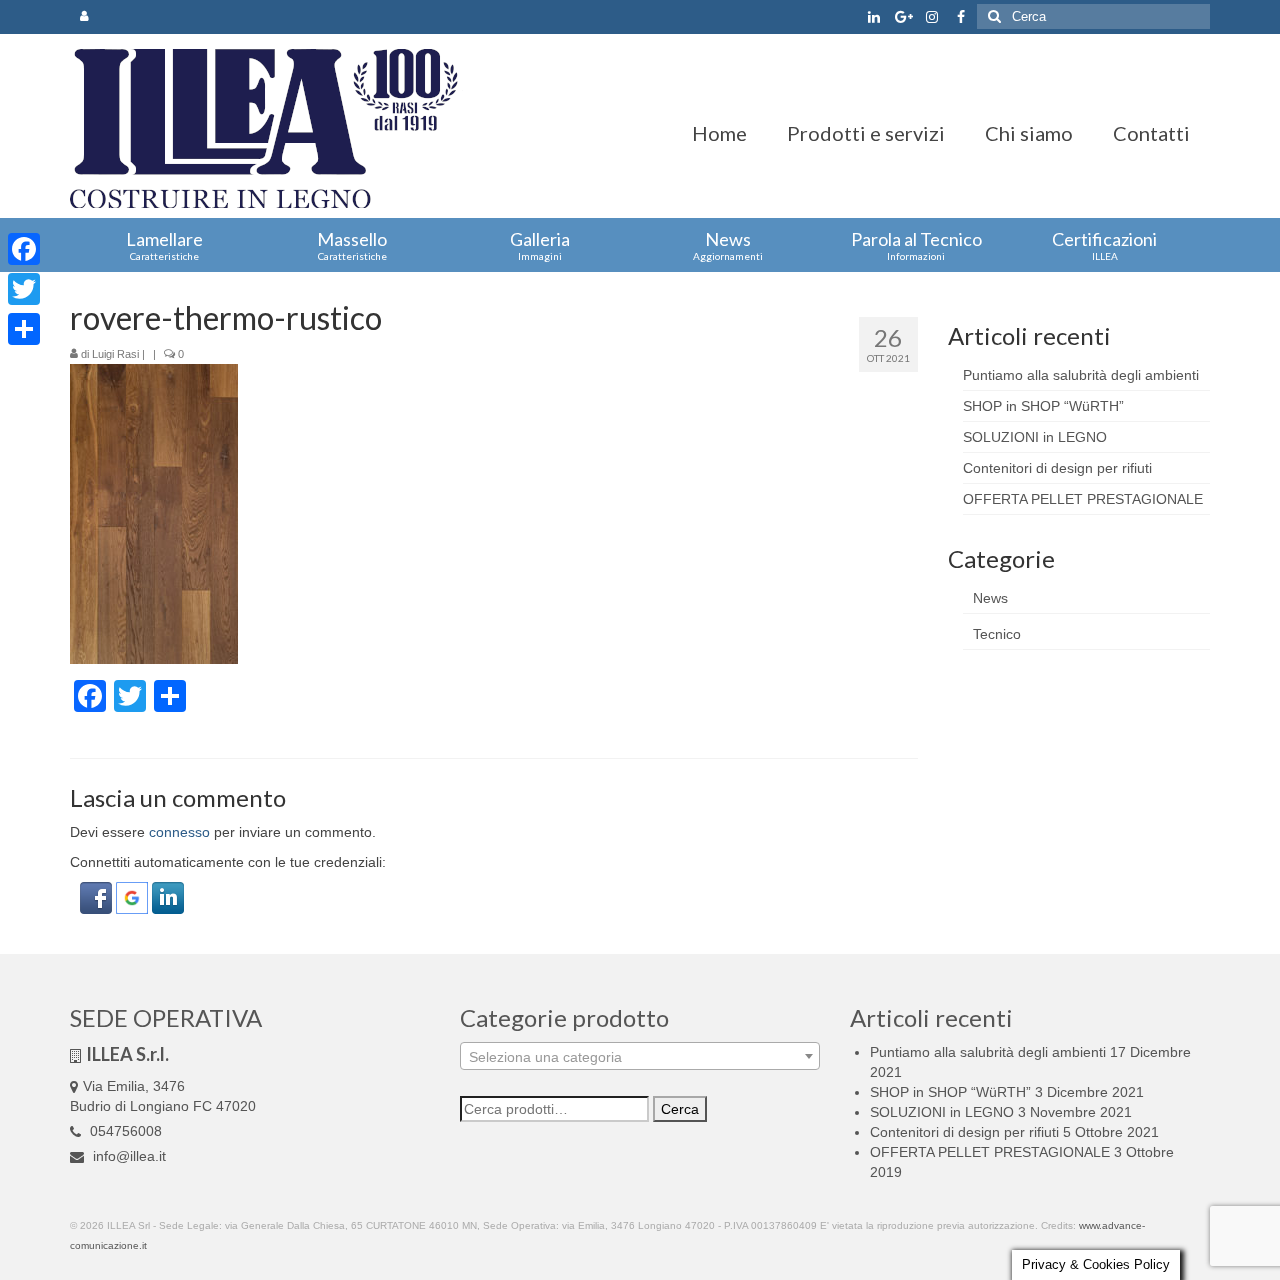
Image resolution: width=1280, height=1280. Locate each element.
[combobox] (640, 1056)
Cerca (680, 1109)
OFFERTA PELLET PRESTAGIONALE (1083, 499)
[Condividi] (24, 329)
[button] (98, 897)
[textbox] (640, 1057)
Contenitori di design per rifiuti (1057, 468)
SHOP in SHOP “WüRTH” (1043, 406)
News (990, 598)
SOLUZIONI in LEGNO (1035, 437)
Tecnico (997, 634)
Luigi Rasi (115, 354)
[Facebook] (24, 249)
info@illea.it (127, 1156)
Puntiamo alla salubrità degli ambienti (1081, 375)
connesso (179, 832)
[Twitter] (24, 289)
